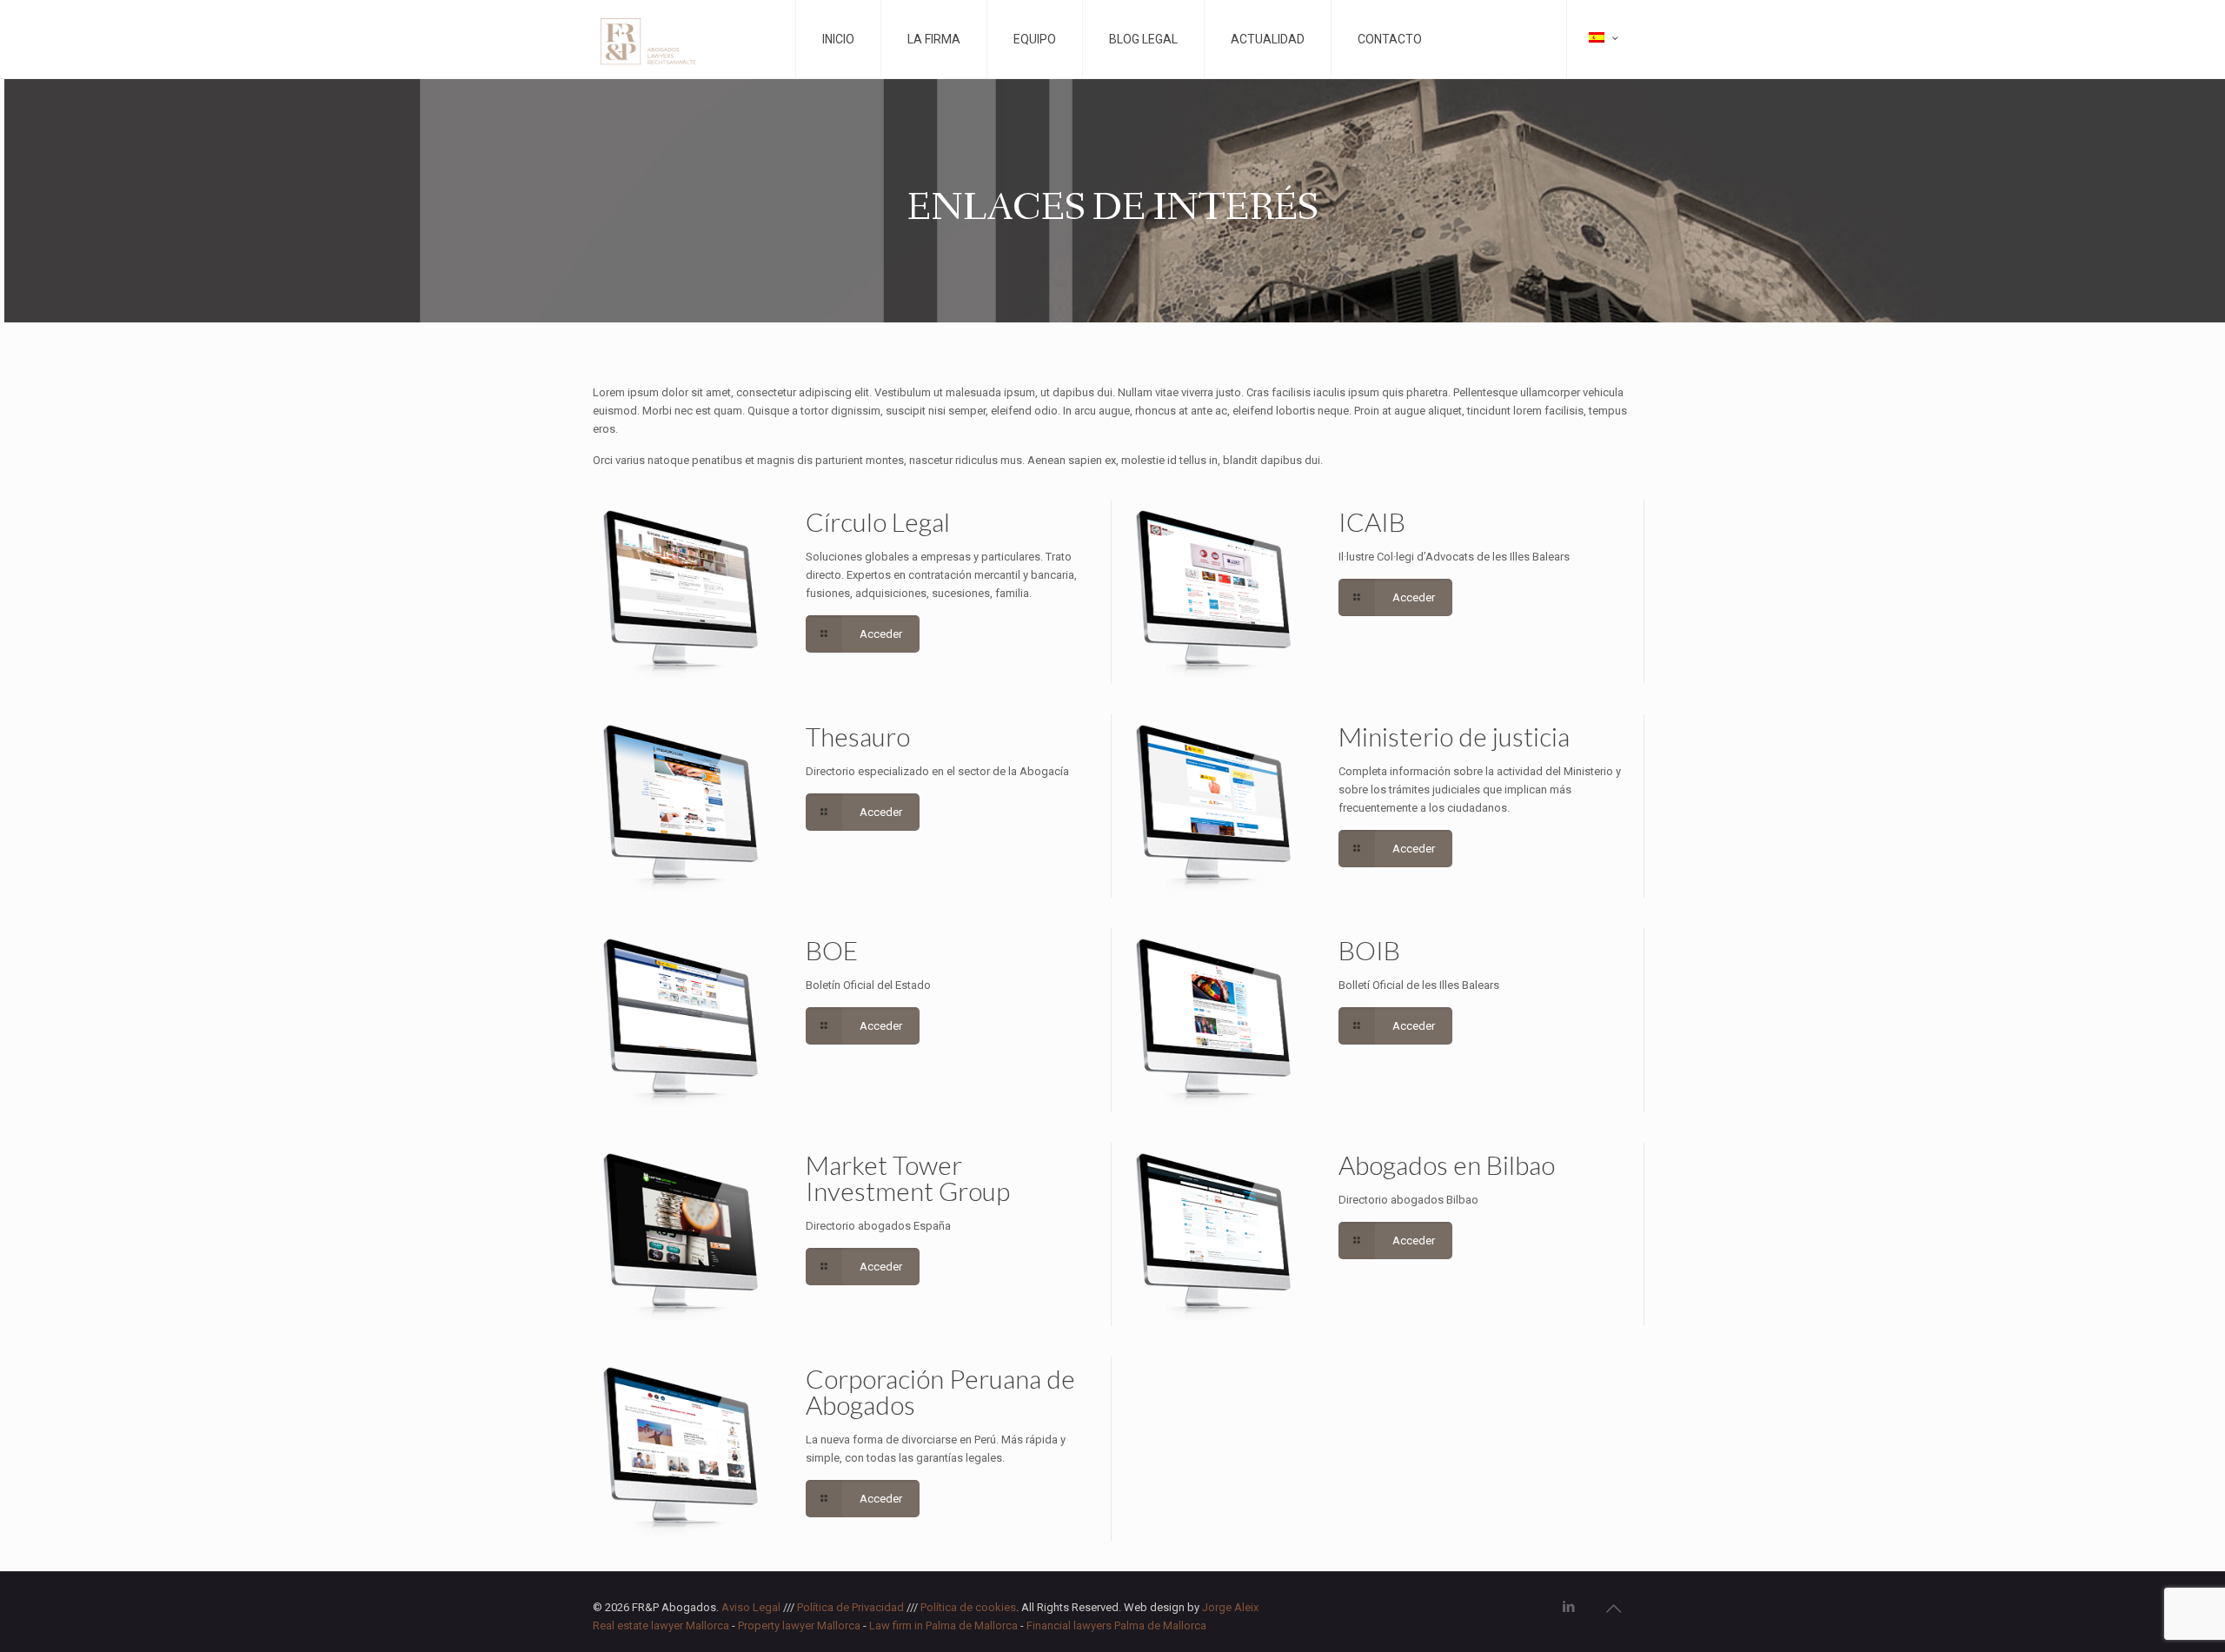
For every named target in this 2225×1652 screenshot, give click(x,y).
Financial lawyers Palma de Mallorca (1116, 1625)
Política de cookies (968, 1607)
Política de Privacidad (850, 1607)
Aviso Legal (751, 1607)
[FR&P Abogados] (684, 39)
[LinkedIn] (1569, 1607)
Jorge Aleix (1230, 1607)
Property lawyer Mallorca (799, 1625)
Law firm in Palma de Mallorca (943, 1625)
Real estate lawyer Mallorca (661, 1625)
